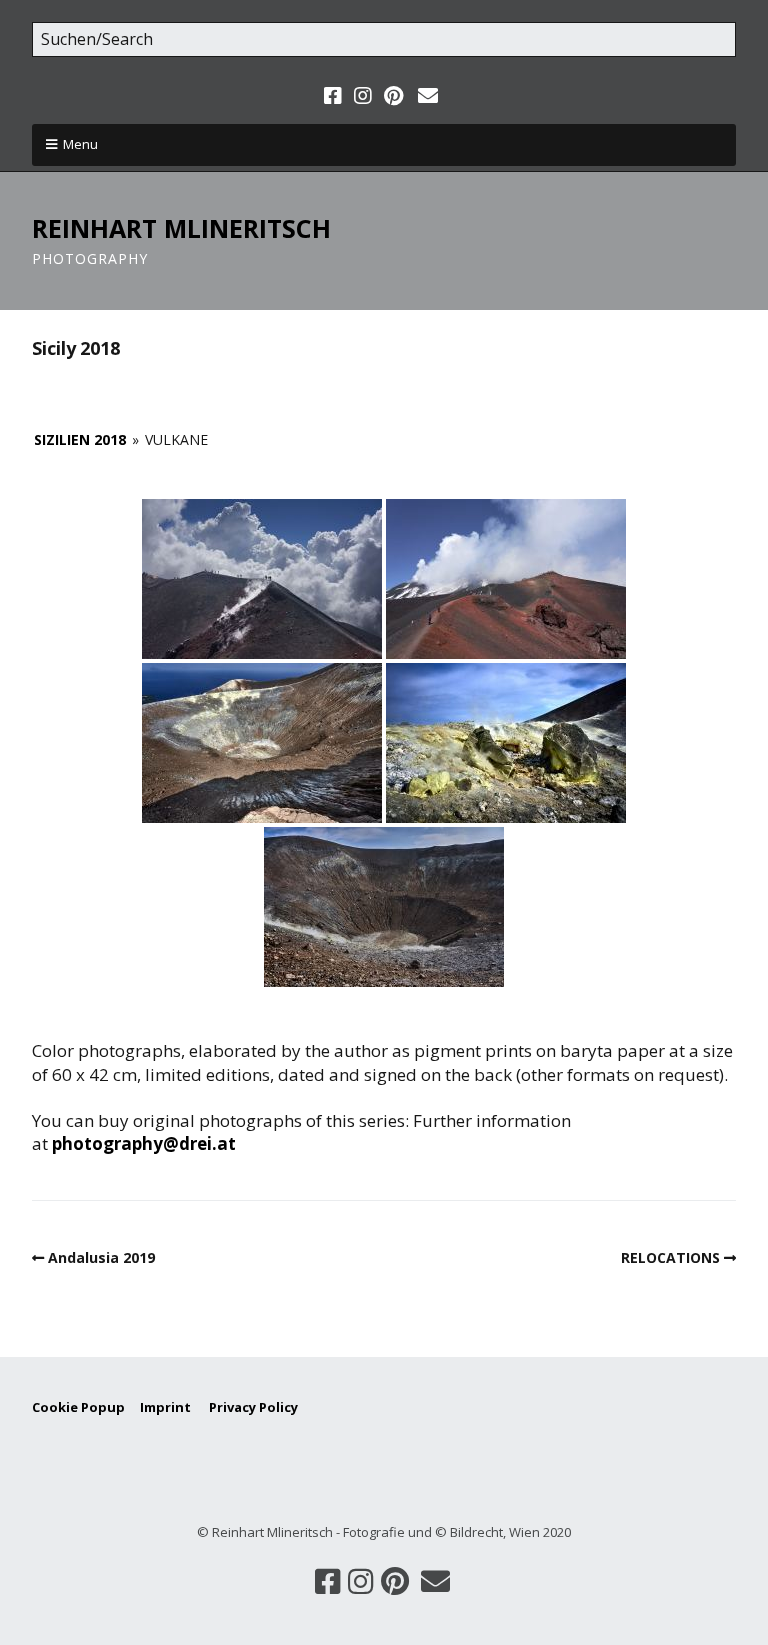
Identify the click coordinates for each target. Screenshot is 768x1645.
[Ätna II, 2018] (506, 579)
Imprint (174, 1407)
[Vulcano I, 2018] (262, 743)
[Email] (427, 96)
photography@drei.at (144, 1143)
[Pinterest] (393, 96)
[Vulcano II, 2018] (506, 743)
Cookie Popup (78, 1407)
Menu (80, 144)
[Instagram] (363, 96)
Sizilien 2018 (80, 439)
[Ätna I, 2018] (262, 579)
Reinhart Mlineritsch (181, 228)
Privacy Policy (253, 1407)
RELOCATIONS (670, 1257)
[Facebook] (335, 96)
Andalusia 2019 (101, 1257)
